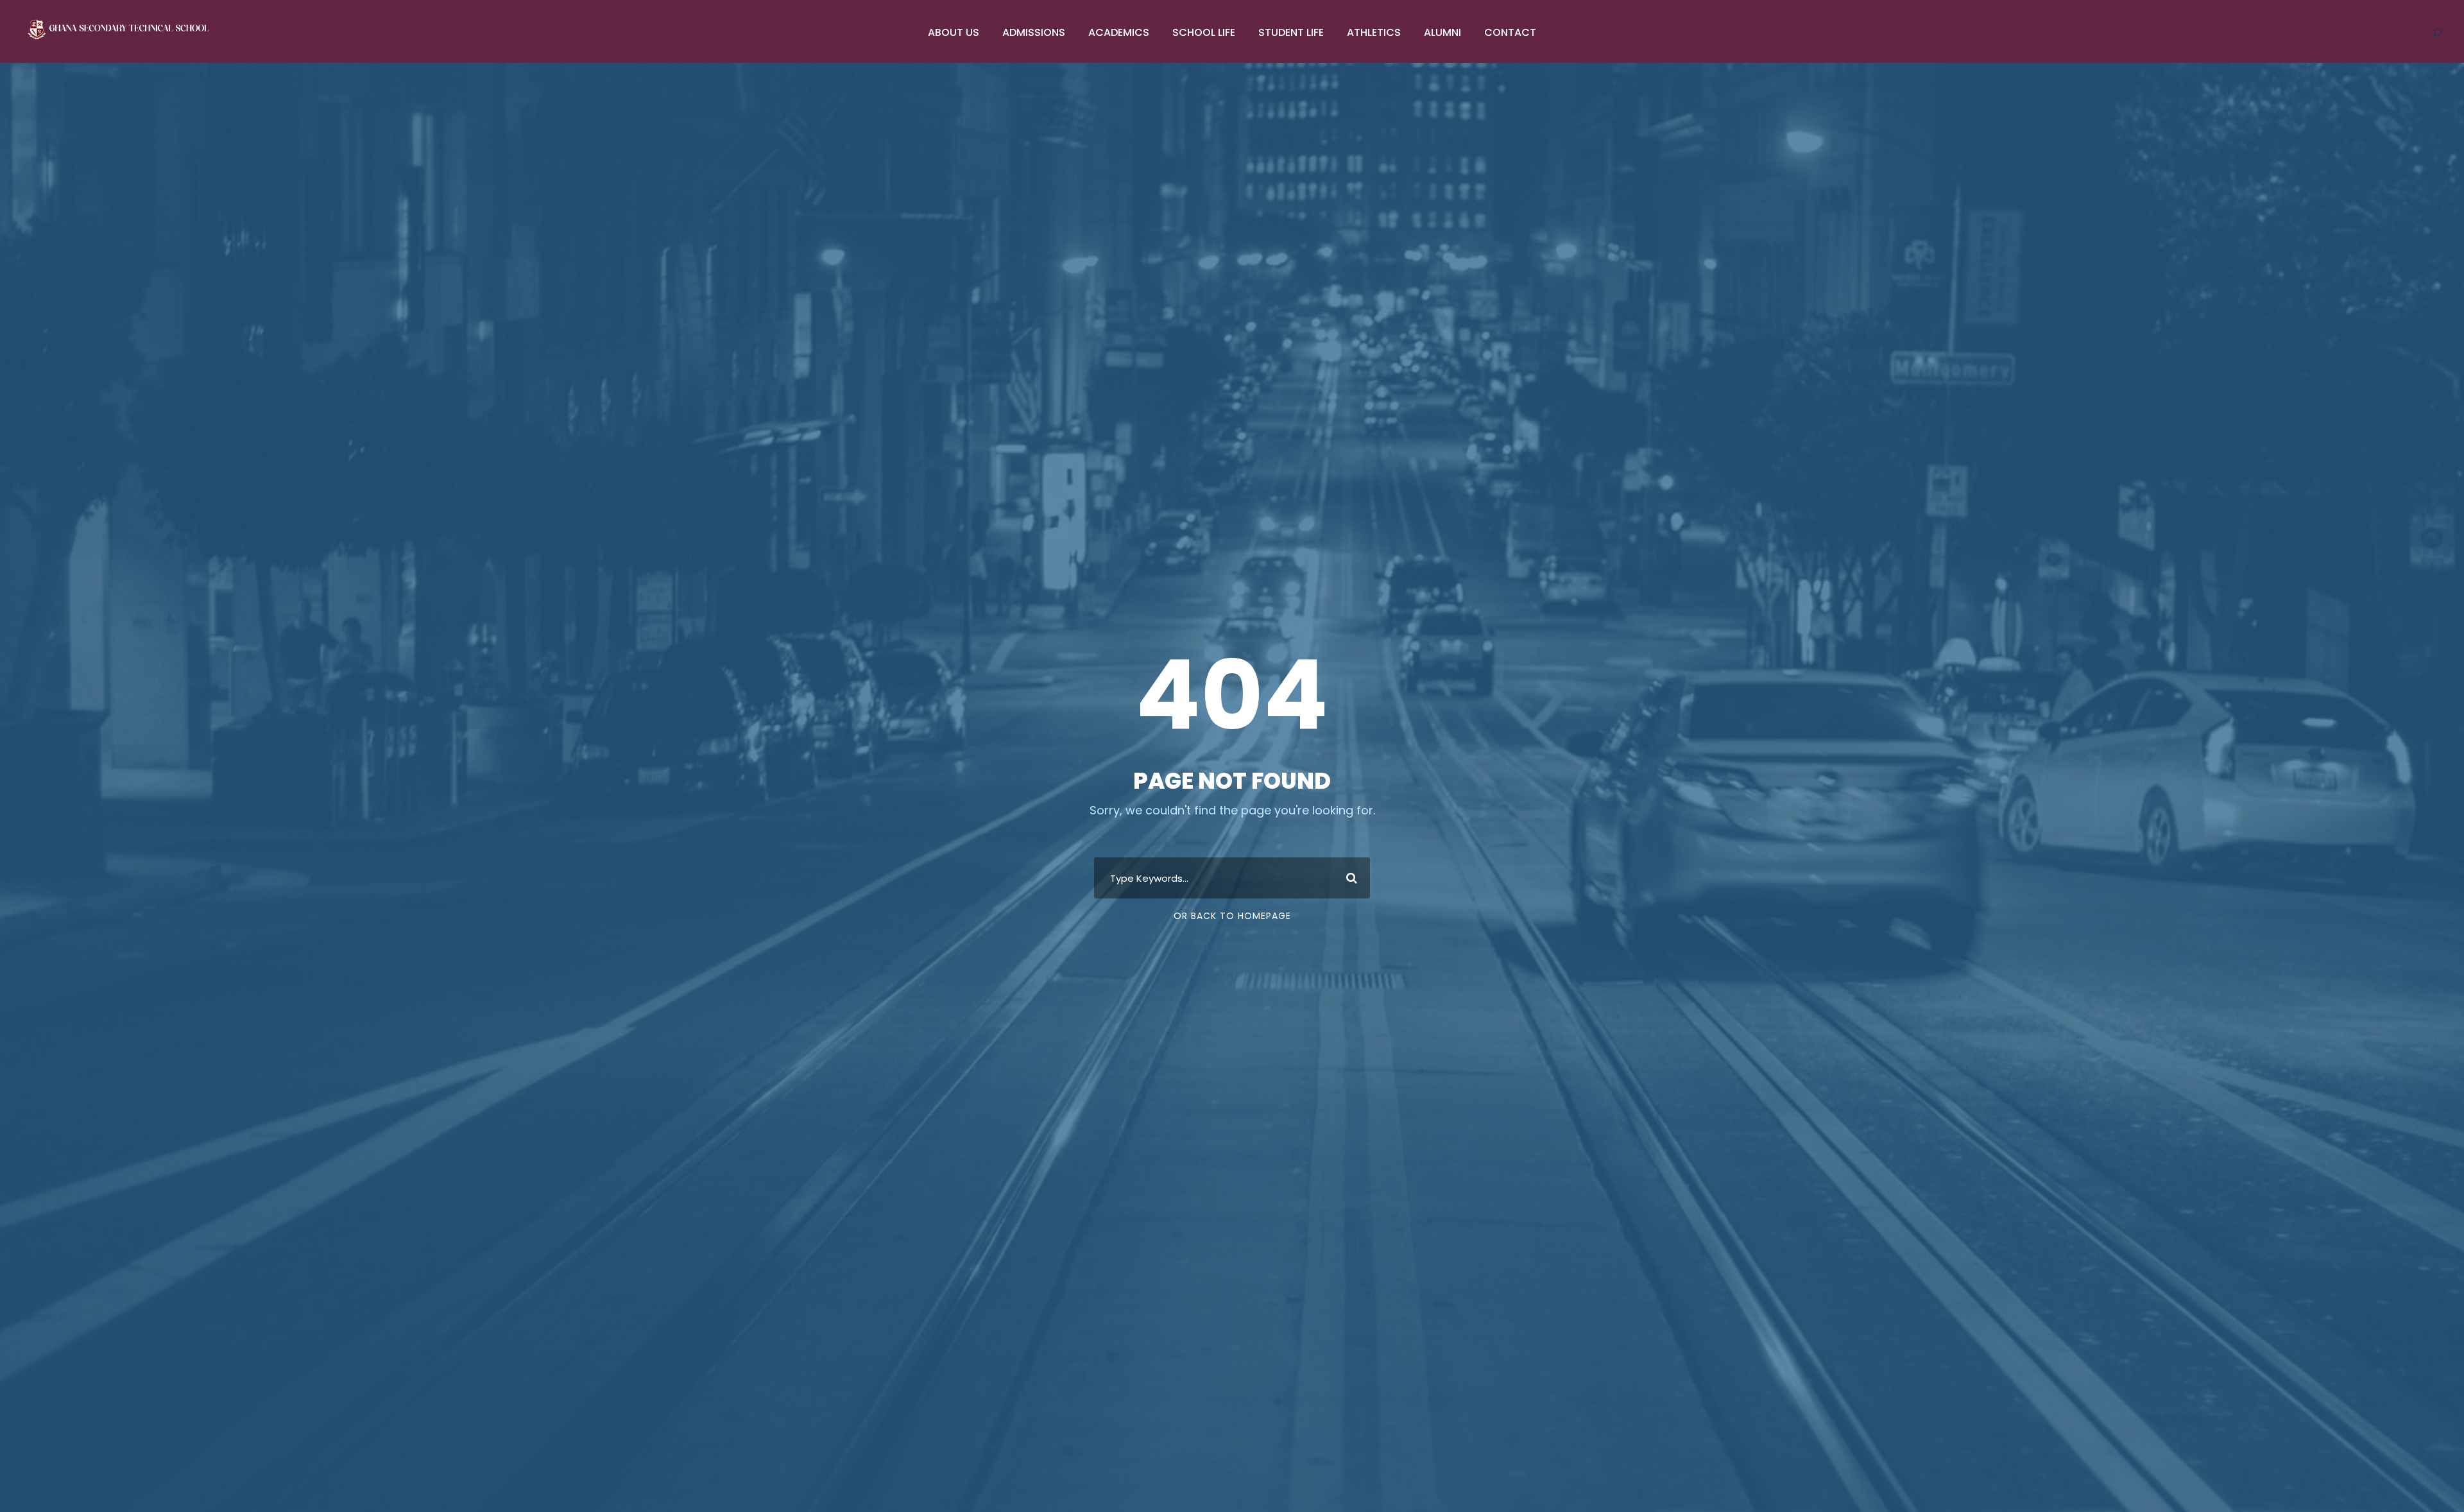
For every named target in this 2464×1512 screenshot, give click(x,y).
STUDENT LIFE (1291, 32)
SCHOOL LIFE (1204, 32)
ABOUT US (954, 32)
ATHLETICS (1374, 32)
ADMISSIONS (1034, 32)
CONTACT (1510, 32)
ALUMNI (1442, 32)
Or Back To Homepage (1232, 916)
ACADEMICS (1119, 32)
